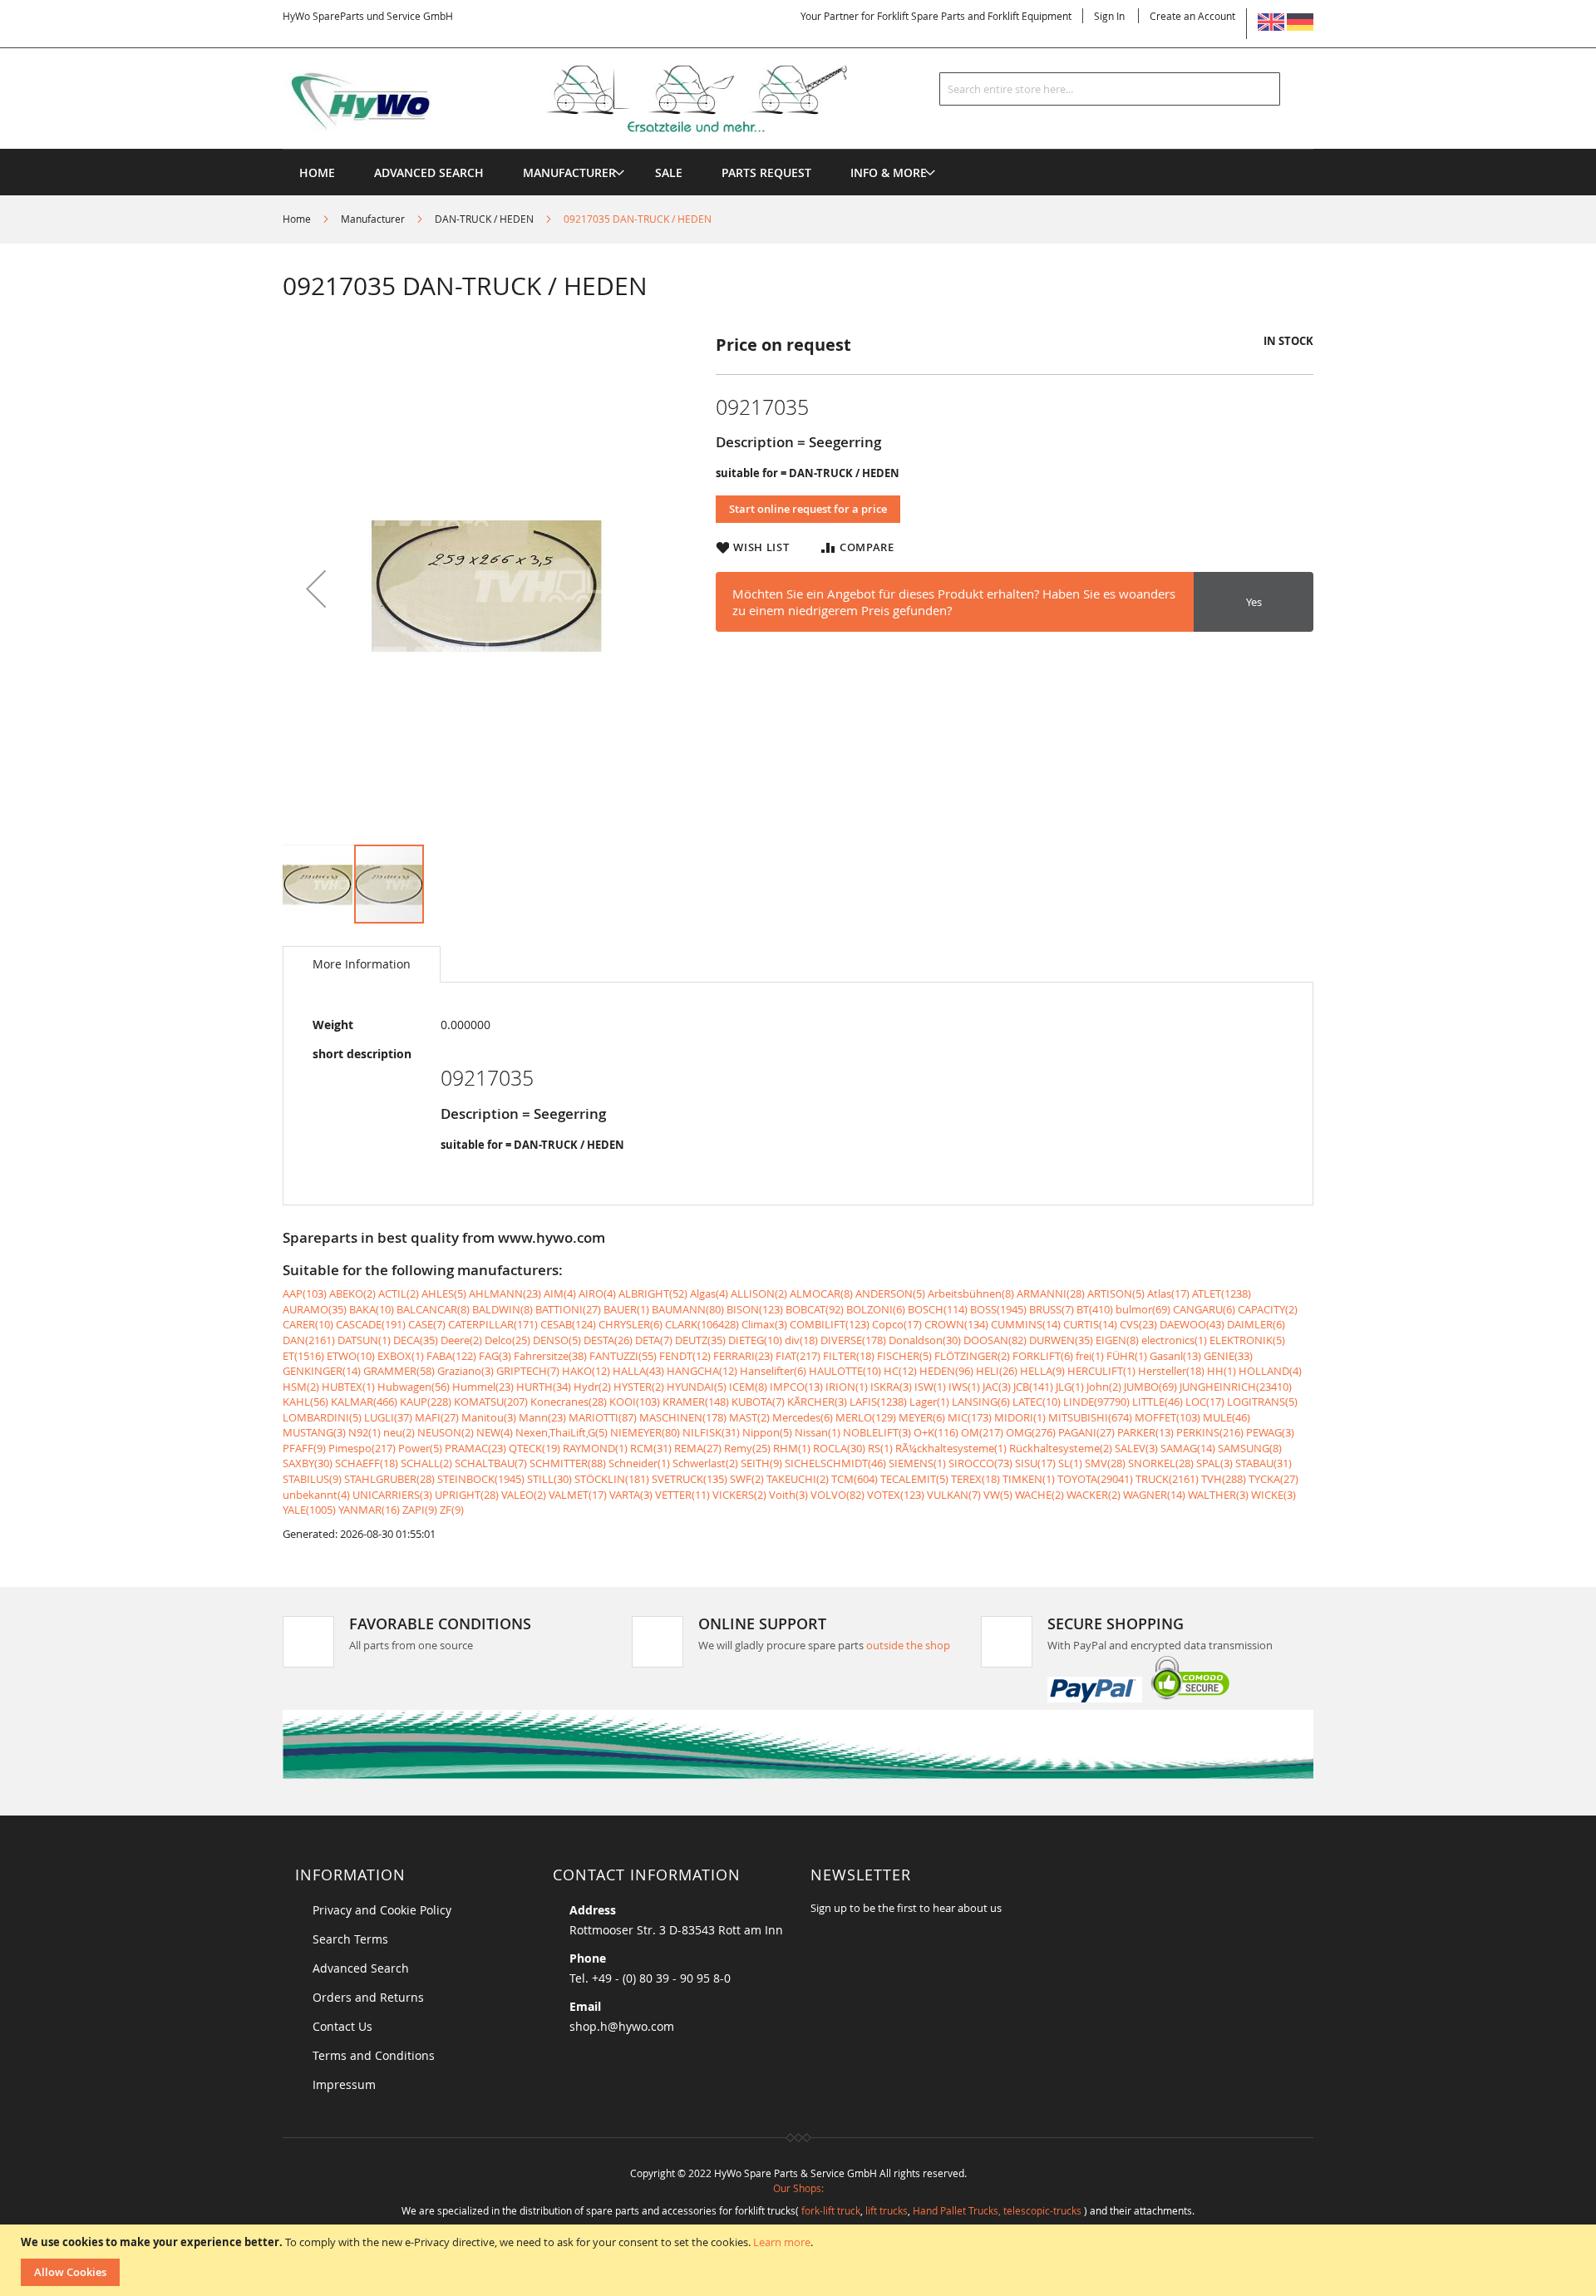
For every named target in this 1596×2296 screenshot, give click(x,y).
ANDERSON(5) (890, 1293)
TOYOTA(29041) (1095, 1479)
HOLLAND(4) (1270, 1371)
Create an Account (1192, 16)
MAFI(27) (437, 1417)
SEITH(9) (761, 1463)
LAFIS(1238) (878, 1402)
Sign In (1109, 16)
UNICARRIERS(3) (392, 1495)
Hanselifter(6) (773, 1371)
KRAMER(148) (696, 1402)
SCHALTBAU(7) (491, 1463)
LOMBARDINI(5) (322, 1417)
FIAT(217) (798, 1356)
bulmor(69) (1143, 1309)
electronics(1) (1174, 1340)
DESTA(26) (608, 1340)
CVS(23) (1138, 1324)
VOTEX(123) (896, 1495)
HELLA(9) (1042, 1371)
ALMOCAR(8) (821, 1293)
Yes (1254, 602)
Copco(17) (897, 1324)
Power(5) (420, 1448)
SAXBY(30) (308, 1463)
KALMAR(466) (364, 1402)
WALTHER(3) (1218, 1495)
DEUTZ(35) (700, 1340)
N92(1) (365, 1432)
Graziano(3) (465, 1371)
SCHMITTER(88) (568, 1463)
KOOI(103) (635, 1402)
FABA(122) (451, 1356)
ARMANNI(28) (1051, 1293)
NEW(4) (495, 1432)
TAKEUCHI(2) (798, 1479)
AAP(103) (305, 1293)
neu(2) (399, 1432)
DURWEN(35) (1061, 1340)
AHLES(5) (444, 1293)
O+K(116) (936, 1432)
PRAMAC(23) (475, 1448)
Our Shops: (798, 2188)
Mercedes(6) (803, 1417)
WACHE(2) (1039, 1495)
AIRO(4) (597, 1293)
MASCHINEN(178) (683, 1417)
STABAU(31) (1263, 1463)
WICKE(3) (1273, 1495)
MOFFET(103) (1167, 1417)
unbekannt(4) (316, 1495)
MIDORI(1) (1020, 1417)
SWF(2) (747, 1479)
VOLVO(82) (837, 1495)
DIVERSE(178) (853, 1340)
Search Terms (350, 1939)
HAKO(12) (586, 1371)
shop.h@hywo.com (622, 2026)
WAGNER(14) (1154, 1495)
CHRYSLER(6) (631, 1324)
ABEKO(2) (352, 1293)
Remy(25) (747, 1448)
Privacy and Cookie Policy (382, 1910)
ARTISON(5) (1116, 1293)
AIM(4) (560, 1293)
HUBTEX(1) (348, 1387)
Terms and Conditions (374, 2055)
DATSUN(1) (364, 1340)
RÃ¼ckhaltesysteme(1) (951, 1448)
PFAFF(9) (304, 1448)
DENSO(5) (557, 1340)
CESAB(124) (568, 1324)
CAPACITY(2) (1268, 1309)
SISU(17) (1035, 1463)
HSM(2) (301, 1387)
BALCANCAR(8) (433, 1309)
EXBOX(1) (401, 1356)
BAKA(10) (372, 1309)
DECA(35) (416, 1340)
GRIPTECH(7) (528, 1371)
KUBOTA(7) (758, 1402)
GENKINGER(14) (322, 1371)
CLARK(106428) (702, 1324)
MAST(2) (749, 1417)
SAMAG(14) (1188, 1448)
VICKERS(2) (739, 1495)
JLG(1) (1070, 1387)
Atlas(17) (1168, 1293)
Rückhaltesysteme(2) (1061, 1448)
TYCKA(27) (1273, 1479)
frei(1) (1090, 1356)
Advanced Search (361, 1968)
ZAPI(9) (420, 1510)
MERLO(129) (866, 1417)
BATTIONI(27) (568, 1309)
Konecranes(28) (569, 1402)
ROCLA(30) (839, 1448)
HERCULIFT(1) (1101, 1371)
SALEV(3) (1136, 1448)
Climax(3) (764, 1324)
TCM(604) (855, 1479)
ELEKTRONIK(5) (1247, 1340)
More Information (362, 964)
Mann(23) (542, 1417)
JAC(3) (997, 1387)
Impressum (344, 2084)
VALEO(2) (524, 1495)
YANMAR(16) (369, 1510)
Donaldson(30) (925, 1340)
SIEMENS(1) (917, 1463)
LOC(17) (1205, 1402)
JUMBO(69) (1150, 1387)
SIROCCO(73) (980, 1463)
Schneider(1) (639, 1463)
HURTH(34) (544, 1387)
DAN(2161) (309, 1340)
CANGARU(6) (1204, 1309)
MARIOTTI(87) (603, 1417)
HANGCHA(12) (702, 1371)
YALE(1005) (309, 1510)
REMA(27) (698, 1448)
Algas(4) (709, 1293)
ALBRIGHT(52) (653, 1293)
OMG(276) (1031, 1432)
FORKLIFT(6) (1043, 1356)
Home (297, 219)
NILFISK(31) (711, 1432)
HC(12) (900, 1371)
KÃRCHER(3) (817, 1402)
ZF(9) (452, 1510)
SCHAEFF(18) (367, 1463)
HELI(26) (997, 1371)
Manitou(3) (489, 1417)
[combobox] (1110, 89)
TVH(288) (1224, 1479)
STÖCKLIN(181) (612, 1479)
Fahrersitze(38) (550, 1356)
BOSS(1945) (998, 1309)
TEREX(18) (975, 1479)
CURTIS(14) (1090, 1324)
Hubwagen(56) (414, 1387)
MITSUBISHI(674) (1090, 1417)
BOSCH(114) (938, 1309)
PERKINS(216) (1210, 1432)
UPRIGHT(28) (467, 1495)
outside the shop (908, 1645)
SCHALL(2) (426, 1463)
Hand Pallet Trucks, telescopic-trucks (997, 2210)
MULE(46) (1227, 1417)
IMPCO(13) (796, 1387)
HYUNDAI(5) (697, 1387)
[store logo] (592, 99)
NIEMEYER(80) (645, 1432)
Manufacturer (373, 219)
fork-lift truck (831, 2210)
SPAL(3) (1214, 1463)
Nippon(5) (767, 1432)
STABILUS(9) (312, 1479)
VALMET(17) (578, 1495)
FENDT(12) (685, 1356)
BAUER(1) (626, 1309)
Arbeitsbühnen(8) (971, 1293)
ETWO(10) (351, 1356)
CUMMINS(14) (1026, 1324)
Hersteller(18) (1171, 1371)
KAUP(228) (426, 1402)
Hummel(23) (483, 1387)
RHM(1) (792, 1448)
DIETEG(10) (755, 1340)
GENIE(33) (1228, 1356)
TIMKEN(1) (1029, 1479)
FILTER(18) (849, 1356)
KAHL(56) (305, 1402)
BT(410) (1095, 1309)
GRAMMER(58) (399, 1371)
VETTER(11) (682, 1495)
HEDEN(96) (946, 1371)
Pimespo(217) (362, 1448)
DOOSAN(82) (995, 1340)
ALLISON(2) (759, 1293)
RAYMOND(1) (595, 1448)
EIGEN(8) (1117, 1340)
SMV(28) (1105, 1463)
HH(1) (1222, 1371)
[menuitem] (569, 172)
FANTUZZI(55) (623, 1356)
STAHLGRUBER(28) (389, 1479)
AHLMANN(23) (505, 1293)
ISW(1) (930, 1387)
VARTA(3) (631, 1495)
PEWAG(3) (1270, 1432)
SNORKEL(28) (1161, 1463)
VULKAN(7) (954, 1495)
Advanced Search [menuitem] (429, 172)
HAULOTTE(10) (845, 1371)
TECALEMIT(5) (914, 1479)
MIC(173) (970, 1417)
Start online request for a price (808, 509)
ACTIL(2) (399, 1293)
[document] (800, 2260)
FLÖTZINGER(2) (972, 1356)
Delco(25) (507, 1340)
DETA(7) (654, 1340)
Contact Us (342, 2026)
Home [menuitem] (317, 172)
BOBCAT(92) (815, 1309)
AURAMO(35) (315, 1309)
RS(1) (880, 1448)
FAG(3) (495, 1356)
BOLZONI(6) (876, 1309)
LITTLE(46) (1158, 1402)
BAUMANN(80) (688, 1309)
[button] (316, 588)
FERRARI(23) (743, 1356)
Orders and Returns (368, 1997)
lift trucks (887, 2210)
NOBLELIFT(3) (877, 1432)
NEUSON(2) (446, 1432)
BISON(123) (755, 1309)
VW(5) (998, 1495)
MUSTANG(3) (314, 1432)
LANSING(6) (981, 1402)
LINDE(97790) (1096, 1402)
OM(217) (982, 1432)
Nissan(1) (818, 1432)
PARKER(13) (1145, 1432)
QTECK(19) (534, 1448)
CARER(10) (308, 1324)
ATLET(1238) (1222, 1293)
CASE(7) (427, 1324)
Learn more (782, 2242)
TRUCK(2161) (1167, 1479)
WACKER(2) (1094, 1495)
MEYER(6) (922, 1417)
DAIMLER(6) (1256, 1324)
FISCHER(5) (904, 1356)
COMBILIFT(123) (830, 1324)
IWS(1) (964, 1387)
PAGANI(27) (1086, 1432)
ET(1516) (303, 1356)
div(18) (801, 1340)
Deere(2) (461, 1340)
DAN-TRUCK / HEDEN (484, 219)
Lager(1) (929, 1402)
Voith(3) (788, 1495)
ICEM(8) (748, 1387)
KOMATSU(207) (491, 1402)
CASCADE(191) (371, 1324)
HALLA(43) (638, 1371)
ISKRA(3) (891, 1387)
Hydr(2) (592, 1387)
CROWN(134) (956, 1324)
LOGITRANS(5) (1262, 1402)
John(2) (1104, 1387)
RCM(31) (651, 1448)
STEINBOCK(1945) (481, 1479)
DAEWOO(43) (1192, 1324)
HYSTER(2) (639, 1387)
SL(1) (1070, 1463)
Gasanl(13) (1175, 1356)
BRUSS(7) (1052, 1309)
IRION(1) (847, 1387)
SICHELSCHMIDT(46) (835, 1463)
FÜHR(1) (1127, 1356)
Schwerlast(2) (705, 1463)
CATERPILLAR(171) (493, 1324)
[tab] (362, 964)
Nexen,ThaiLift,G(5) (562, 1432)
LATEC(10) (1037, 1402)
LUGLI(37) (388, 1417)
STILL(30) (549, 1479)
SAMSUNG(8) (1250, 1448)
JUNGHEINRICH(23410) (1236, 1387)
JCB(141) (1033, 1387)
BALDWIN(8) (502, 1309)
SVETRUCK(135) (690, 1479)
